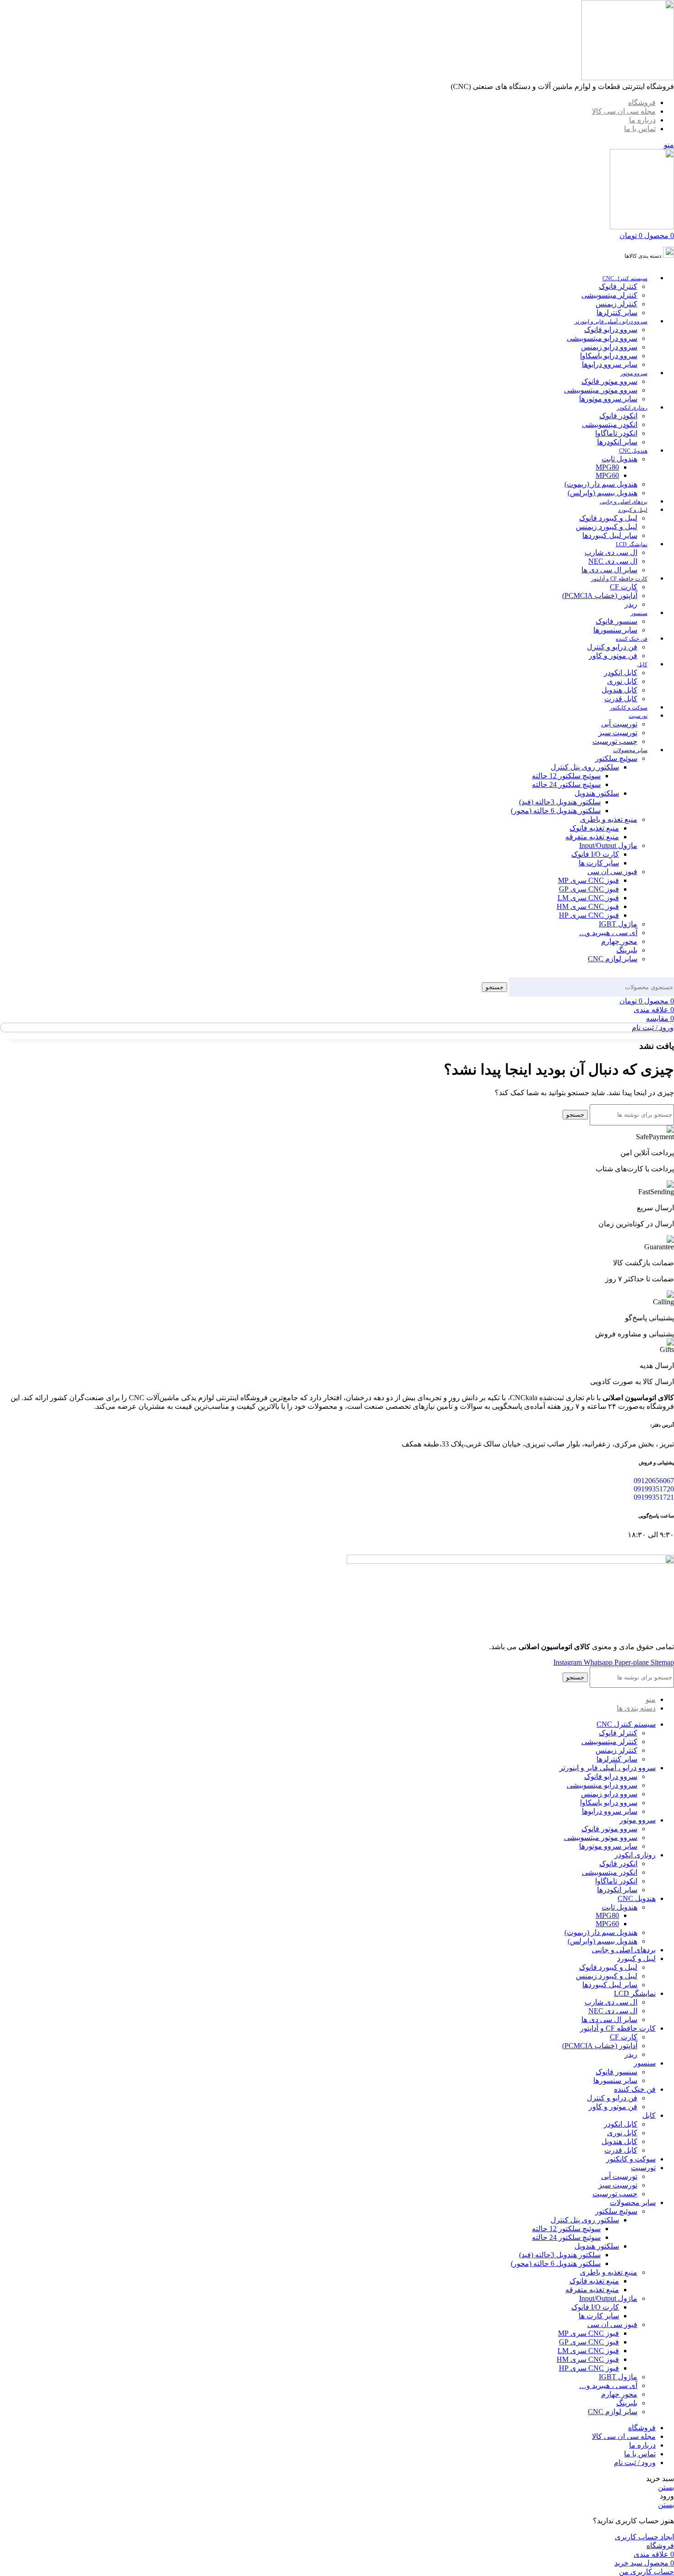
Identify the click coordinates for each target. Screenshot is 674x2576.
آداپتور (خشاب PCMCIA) (600, 596)
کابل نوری (622, 681)
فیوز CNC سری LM (588, 898)
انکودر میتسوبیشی (610, 424)
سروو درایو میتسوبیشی (602, 338)
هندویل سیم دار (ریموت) (601, 484)
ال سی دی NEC (613, 561)
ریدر (631, 604)
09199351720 (654, 1489)
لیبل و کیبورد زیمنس (607, 527)
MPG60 (607, 475)
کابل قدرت (621, 699)
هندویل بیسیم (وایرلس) (602, 493)
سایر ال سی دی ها (609, 570)
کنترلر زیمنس (616, 304)
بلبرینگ (627, 950)
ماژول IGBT (618, 924)
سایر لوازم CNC (613, 959)
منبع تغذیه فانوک (594, 828)
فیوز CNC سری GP (589, 889)
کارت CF (624, 587)
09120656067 (654, 1481)
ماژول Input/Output (608, 845)
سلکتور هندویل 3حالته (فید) (560, 802)
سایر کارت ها (599, 863)
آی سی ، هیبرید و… (608, 933)
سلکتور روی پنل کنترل (585, 767)
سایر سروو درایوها (610, 364)
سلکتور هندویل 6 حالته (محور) (556, 811)
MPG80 (607, 467)
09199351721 (654, 1497)
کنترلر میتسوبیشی (609, 295)
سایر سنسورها (615, 630)
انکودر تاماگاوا (616, 433)
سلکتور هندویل (597, 793)
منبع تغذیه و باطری (609, 819)
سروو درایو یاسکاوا (609, 356)
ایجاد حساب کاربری (644, 2537)
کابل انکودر (621, 673)
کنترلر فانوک (618, 286)
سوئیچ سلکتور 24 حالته (566, 784)
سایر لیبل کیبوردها (610, 535)
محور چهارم (619, 941)
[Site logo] (628, 78)
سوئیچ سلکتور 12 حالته (566, 776)
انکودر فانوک (618, 416)
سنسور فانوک (616, 621)
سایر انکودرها (617, 442)
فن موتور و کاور (613, 656)
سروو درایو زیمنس (609, 347)
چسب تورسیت (615, 741)
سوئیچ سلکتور (616, 758)
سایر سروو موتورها (608, 399)
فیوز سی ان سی (612, 872)
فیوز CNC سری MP (588, 880)
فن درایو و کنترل (612, 647)
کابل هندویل (619, 690)
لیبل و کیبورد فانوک (608, 518)
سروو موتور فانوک (609, 381)
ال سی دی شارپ (611, 552)
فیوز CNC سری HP (589, 915)
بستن (666, 2487)
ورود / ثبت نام (635, 2462)
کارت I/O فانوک (595, 854)
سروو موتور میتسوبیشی (601, 390)
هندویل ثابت (619, 459)
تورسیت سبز (618, 733)
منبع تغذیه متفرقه (592, 837)
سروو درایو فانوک (611, 330)
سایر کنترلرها (617, 313)
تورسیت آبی (619, 724)
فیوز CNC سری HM (588, 906)
